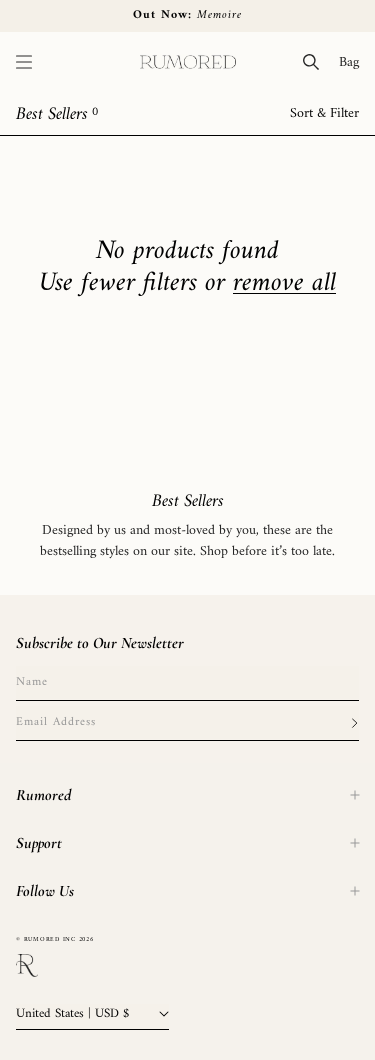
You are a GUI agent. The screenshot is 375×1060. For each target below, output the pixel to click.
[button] (24, 62)
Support (39, 843)
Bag (353, 62)
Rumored (43, 795)
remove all (284, 284)
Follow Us (45, 891)
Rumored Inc (50, 939)
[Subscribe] (354, 723)
